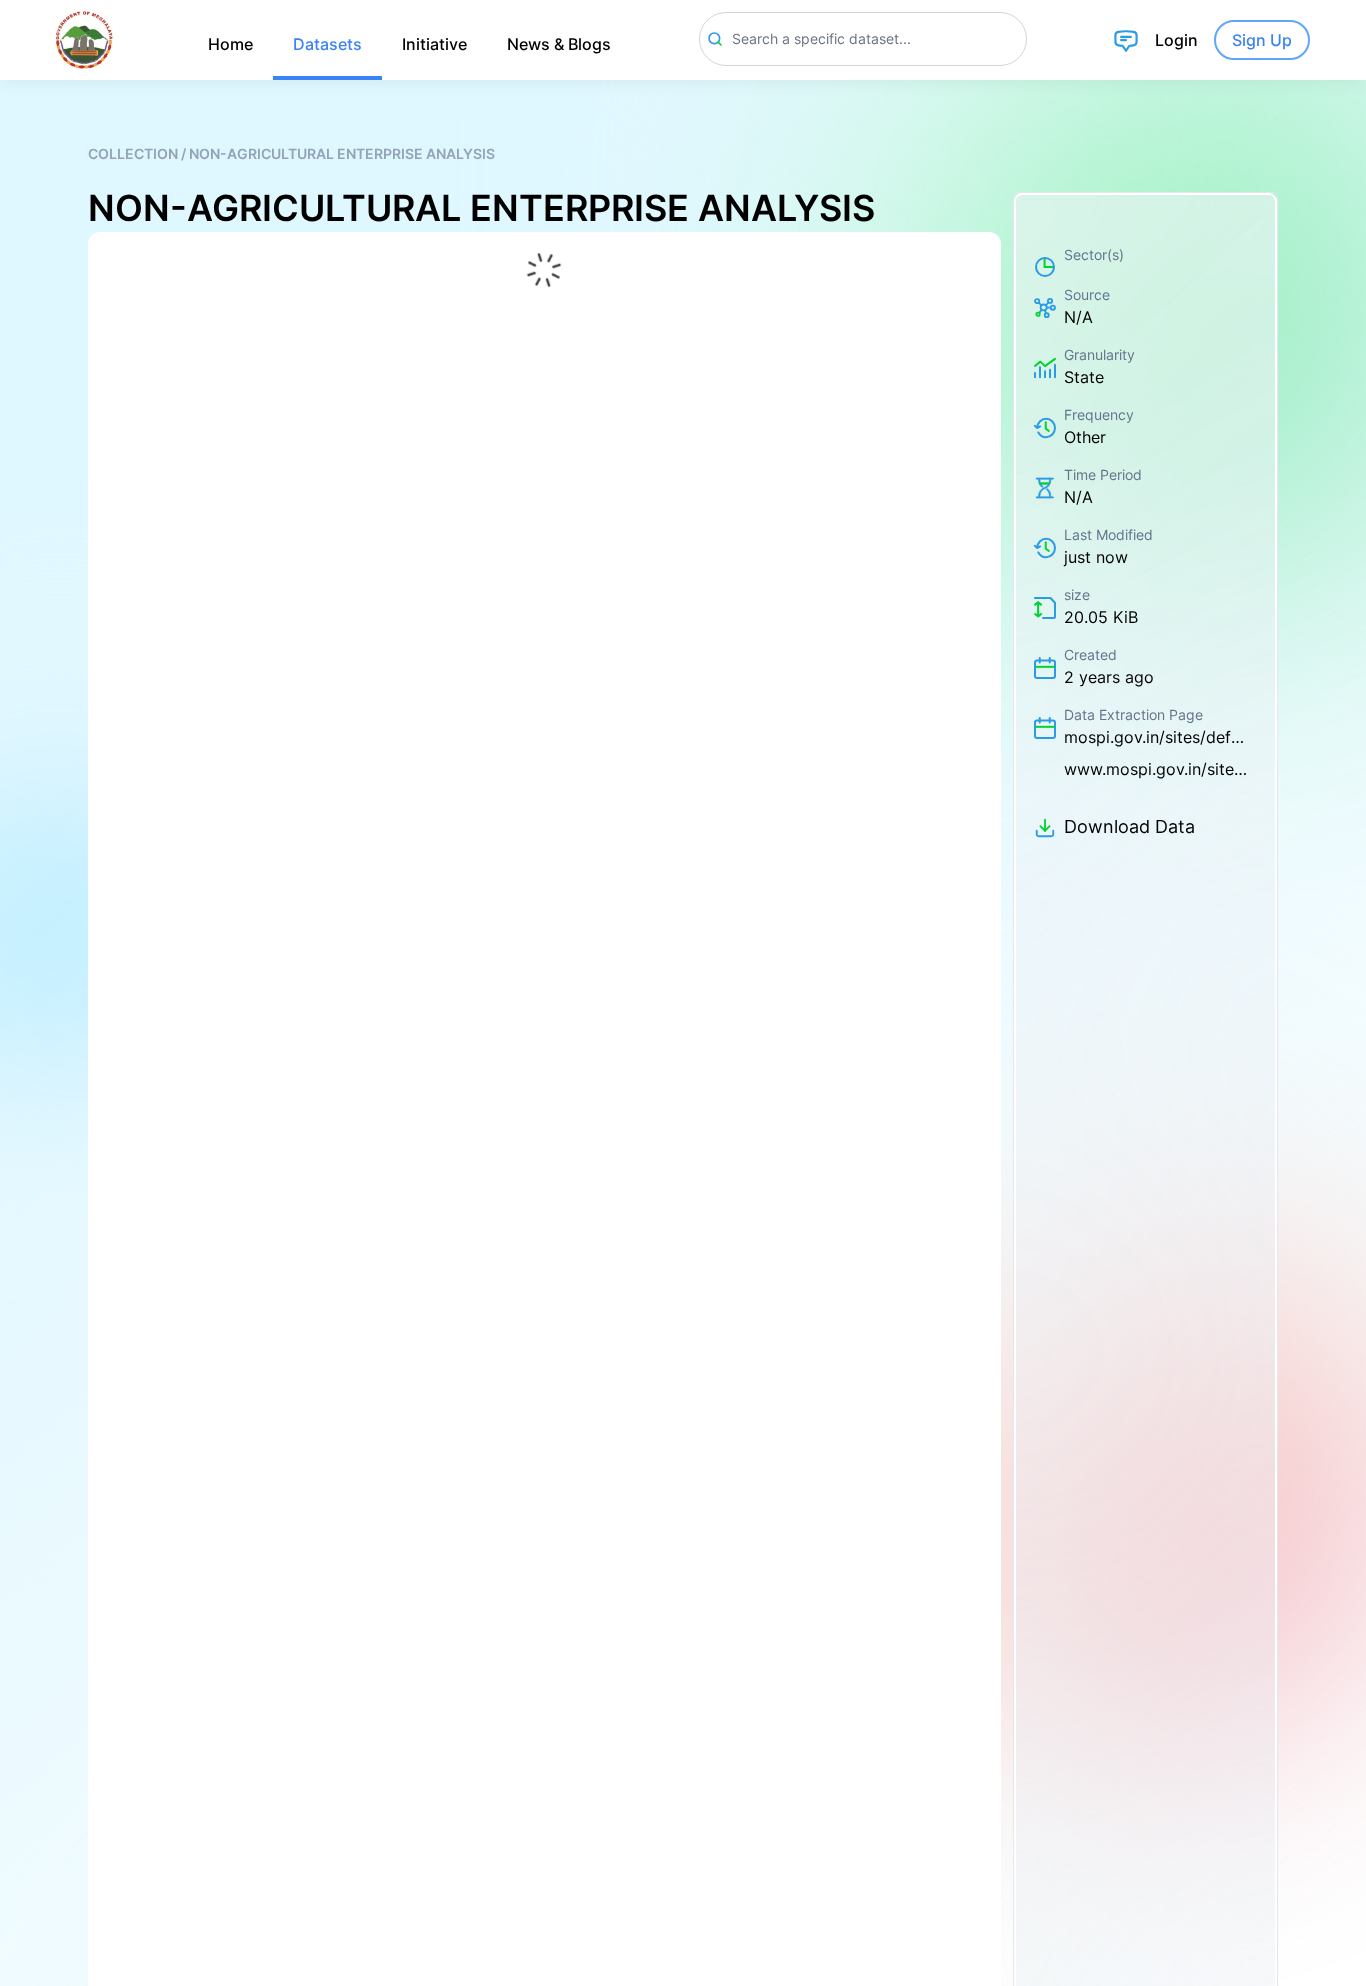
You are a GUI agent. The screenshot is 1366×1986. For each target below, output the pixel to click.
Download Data (1129, 826)
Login (1176, 40)
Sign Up (1262, 40)
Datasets (327, 44)
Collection (134, 153)
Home (230, 44)
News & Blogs (559, 44)
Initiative (434, 44)
